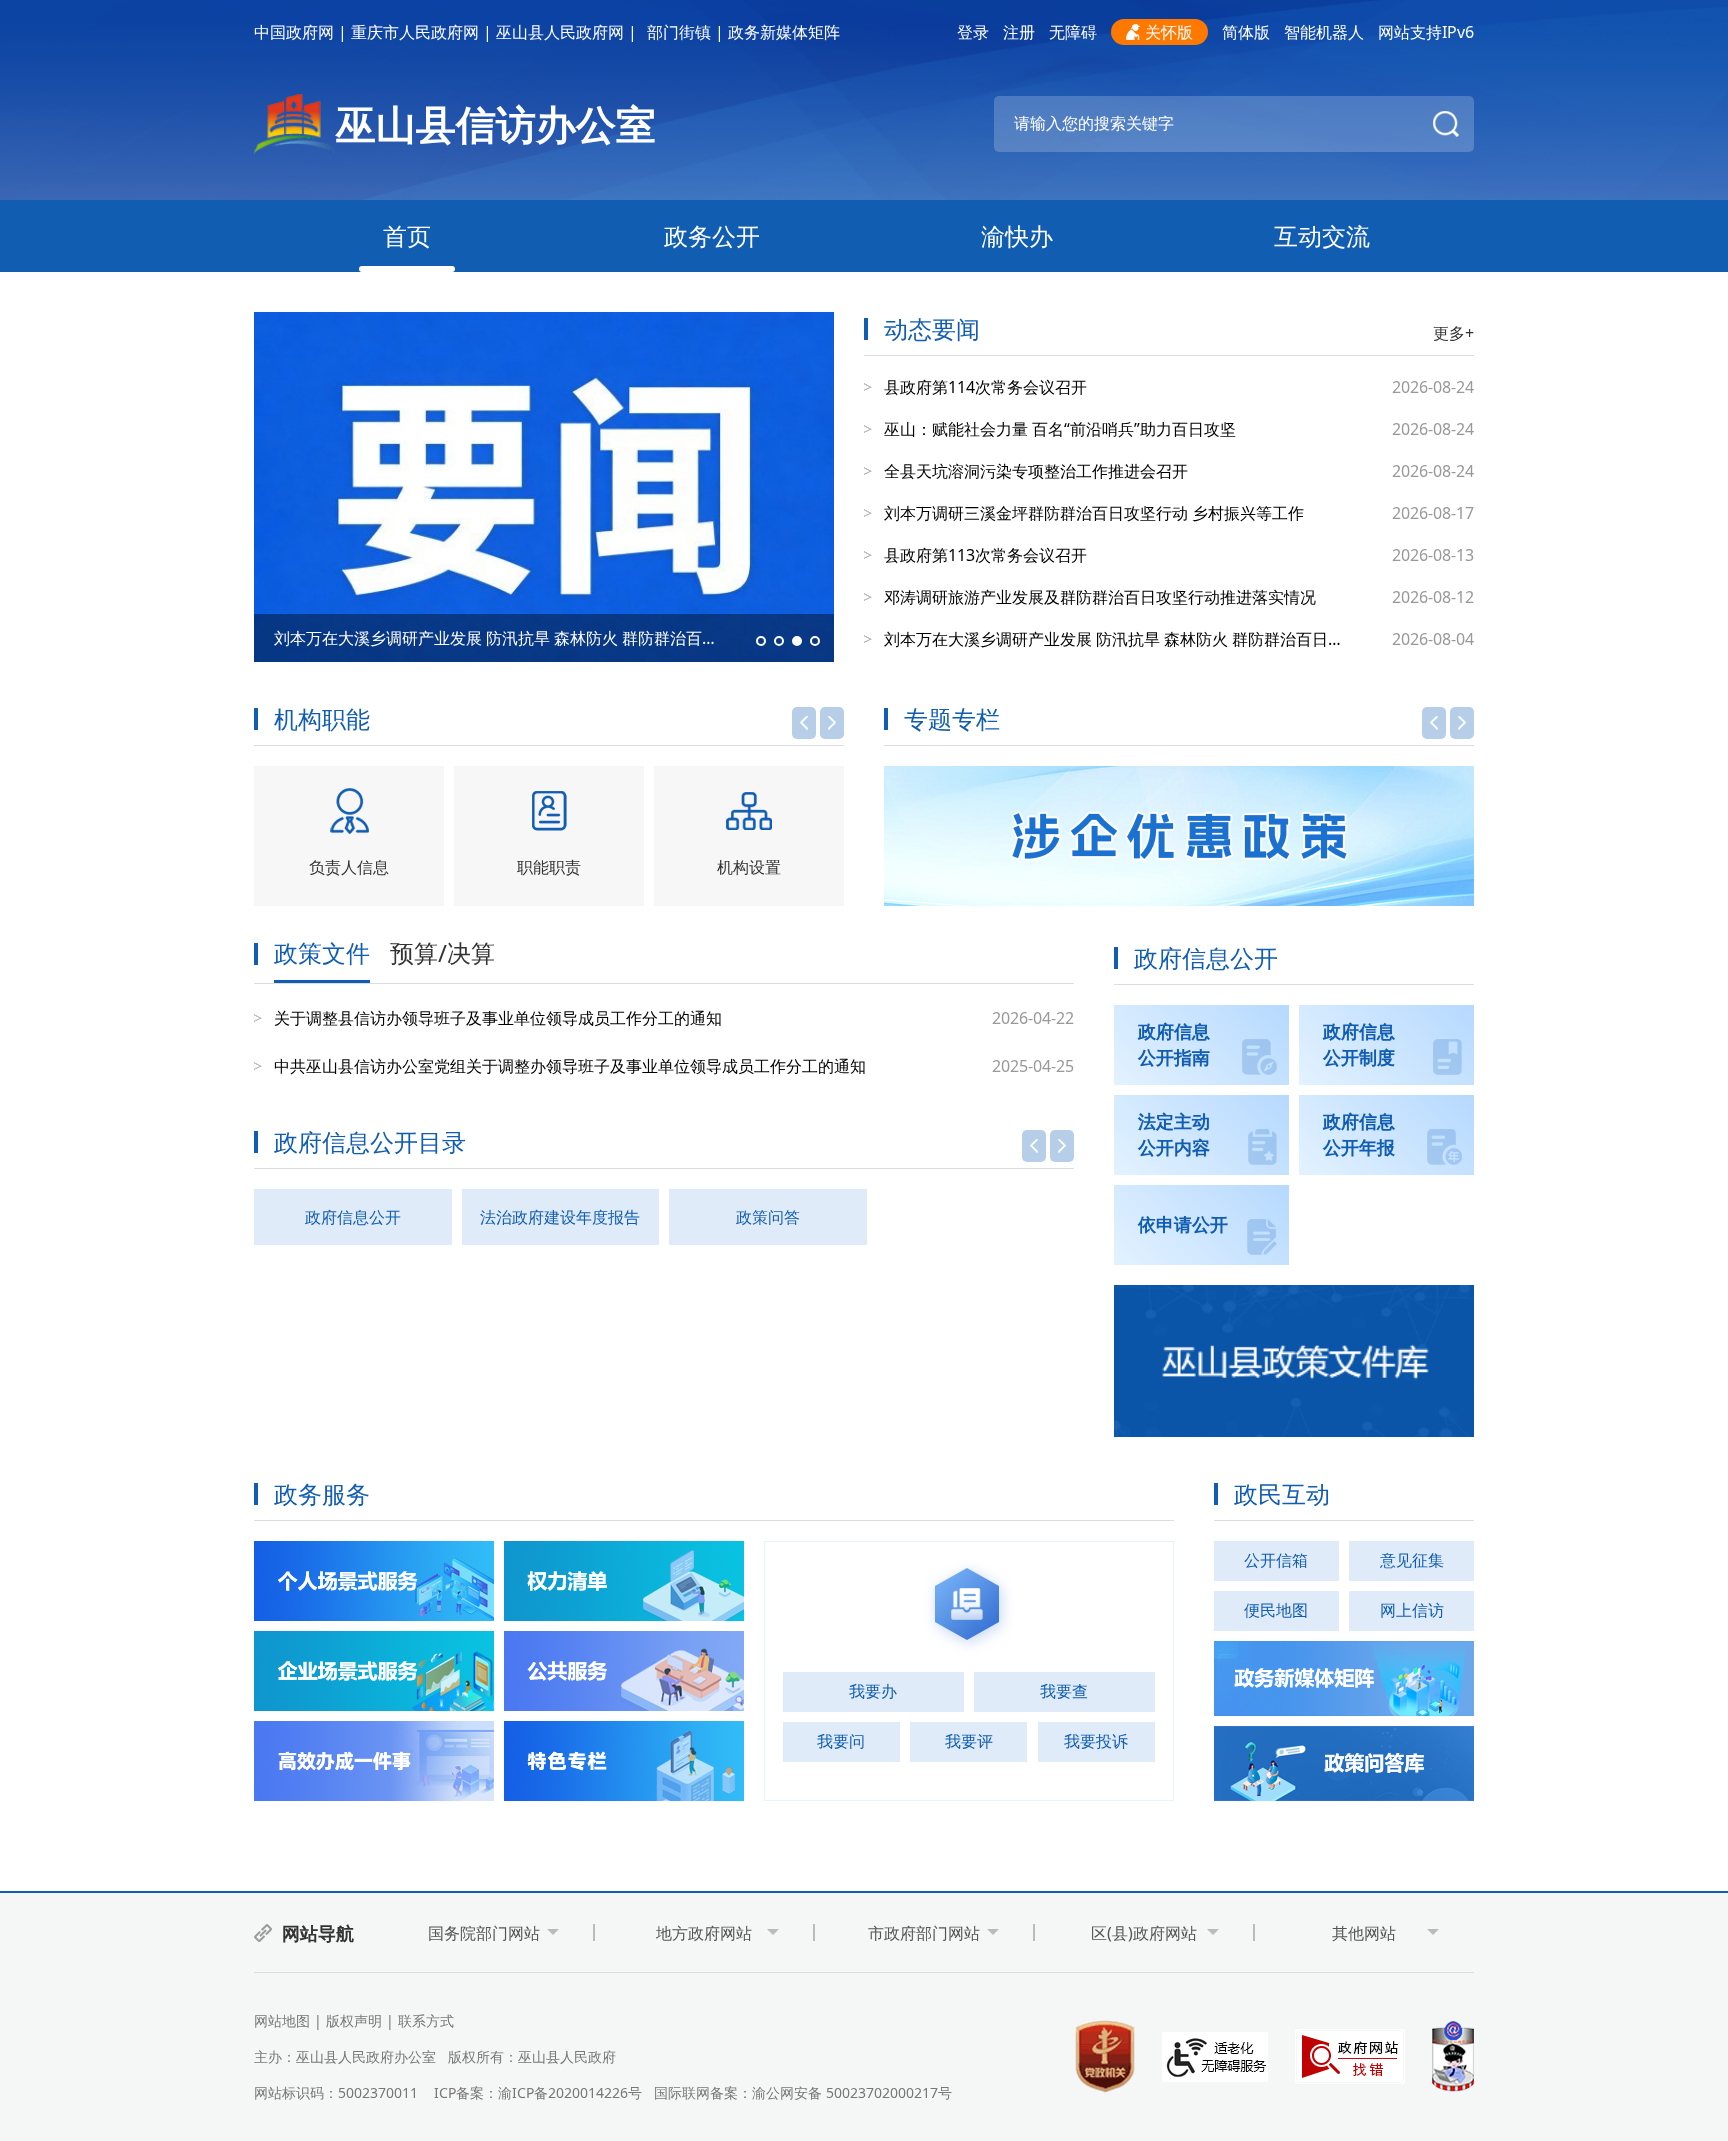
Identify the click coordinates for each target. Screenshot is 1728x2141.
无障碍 (1073, 32)
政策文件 (322, 955)
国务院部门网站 (484, 1933)
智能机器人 (1324, 32)
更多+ (1453, 333)
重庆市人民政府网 (415, 32)
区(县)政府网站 (1144, 1933)
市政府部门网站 (924, 1933)
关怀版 (1169, 32)
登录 (973, 32)
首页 (407, 235)
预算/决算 (442, 955)
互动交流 (1322, 235)
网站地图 (282, 2020)
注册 (1019, 32)
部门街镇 (679, 32)
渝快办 (1017, 235)
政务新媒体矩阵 (784, 32)
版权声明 (354, 2020)
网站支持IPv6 (1426, 32)
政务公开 (712, 235)
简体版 (1246, 32)
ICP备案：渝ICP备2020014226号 (538, 2092)
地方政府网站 (704, 1933)
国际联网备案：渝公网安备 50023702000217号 (803, 2092)
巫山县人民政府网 (560, 32)
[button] (761, 641)
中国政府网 (294, 32)
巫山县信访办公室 (496, 123)
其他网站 (1364, 1933)
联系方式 (426, 2020)
